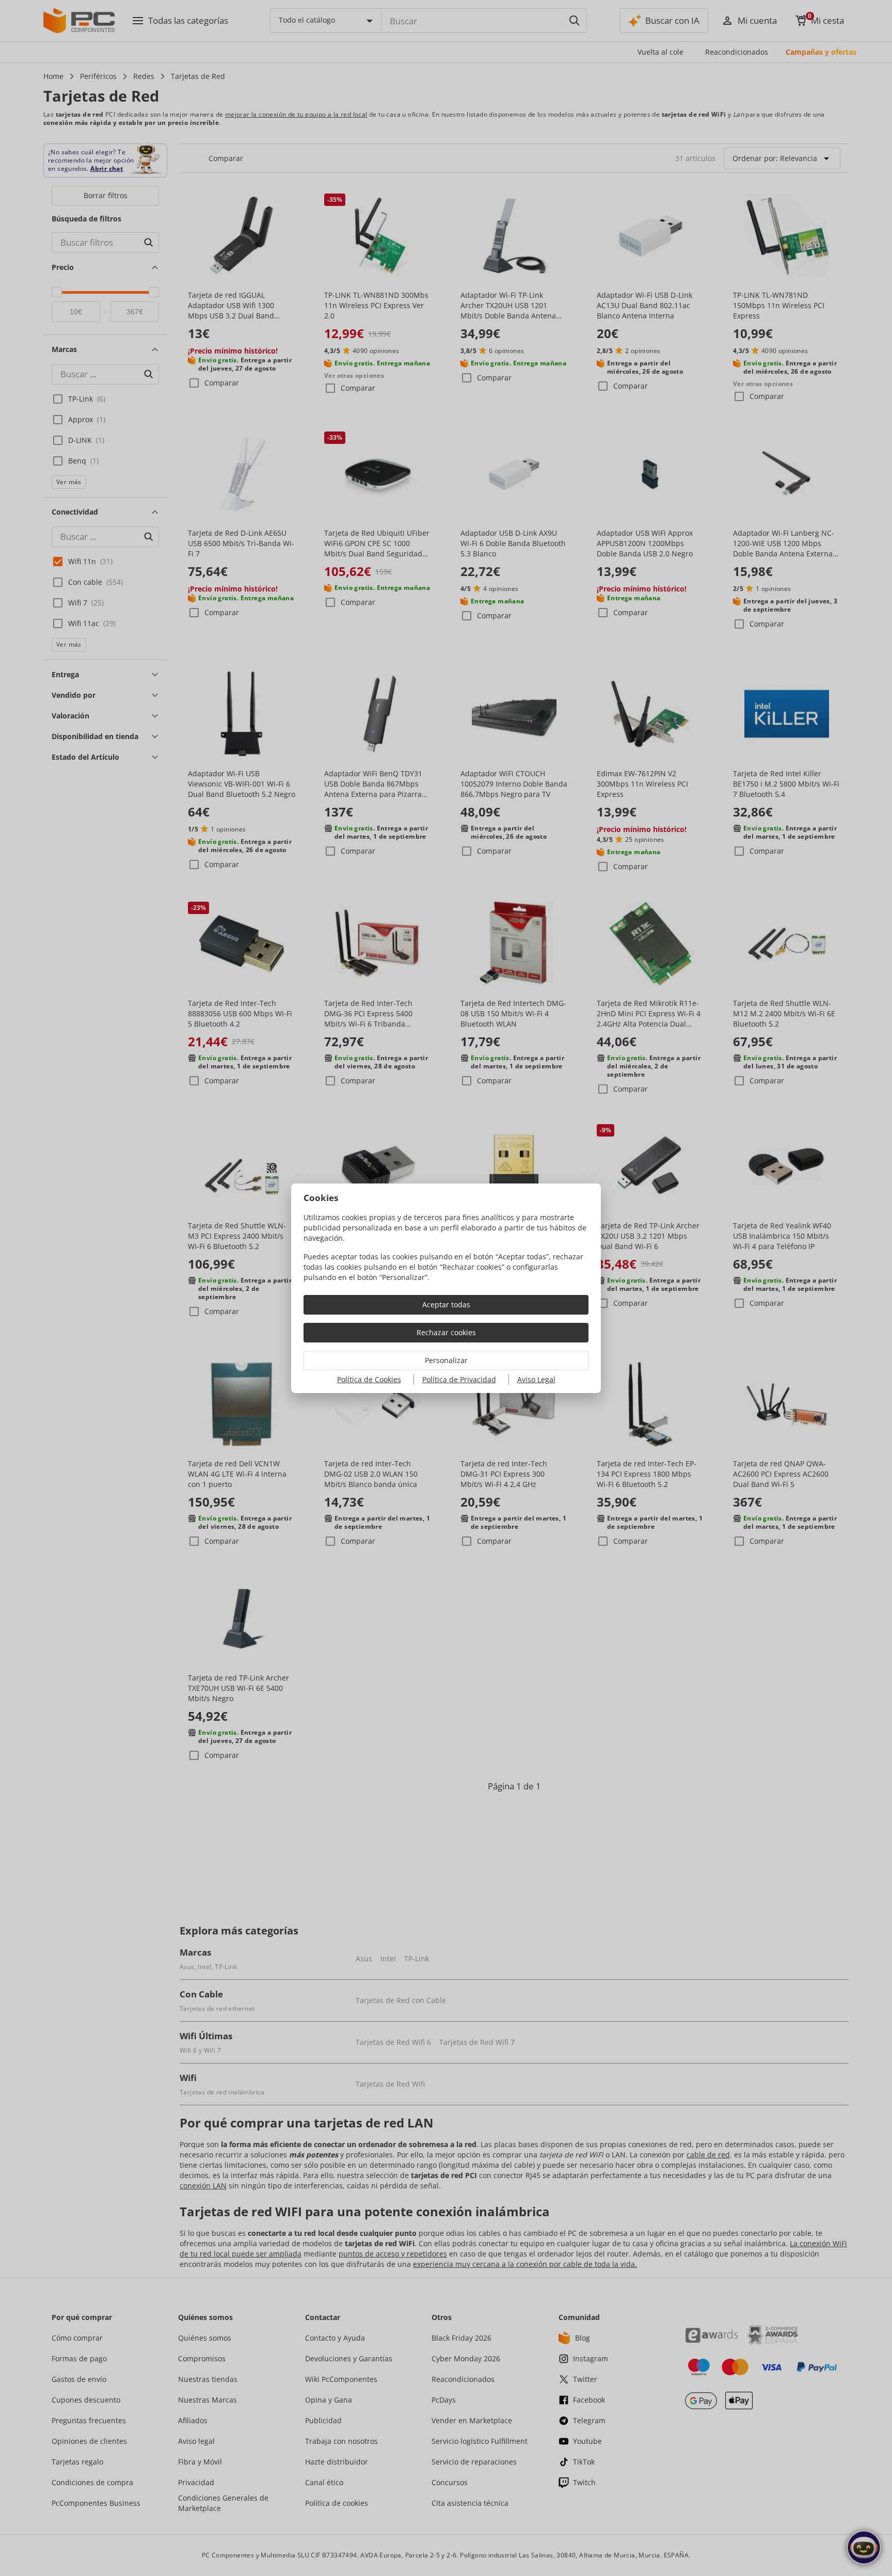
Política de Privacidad (459, 1379)
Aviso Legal (536, 1379)
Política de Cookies (369, 1379)
